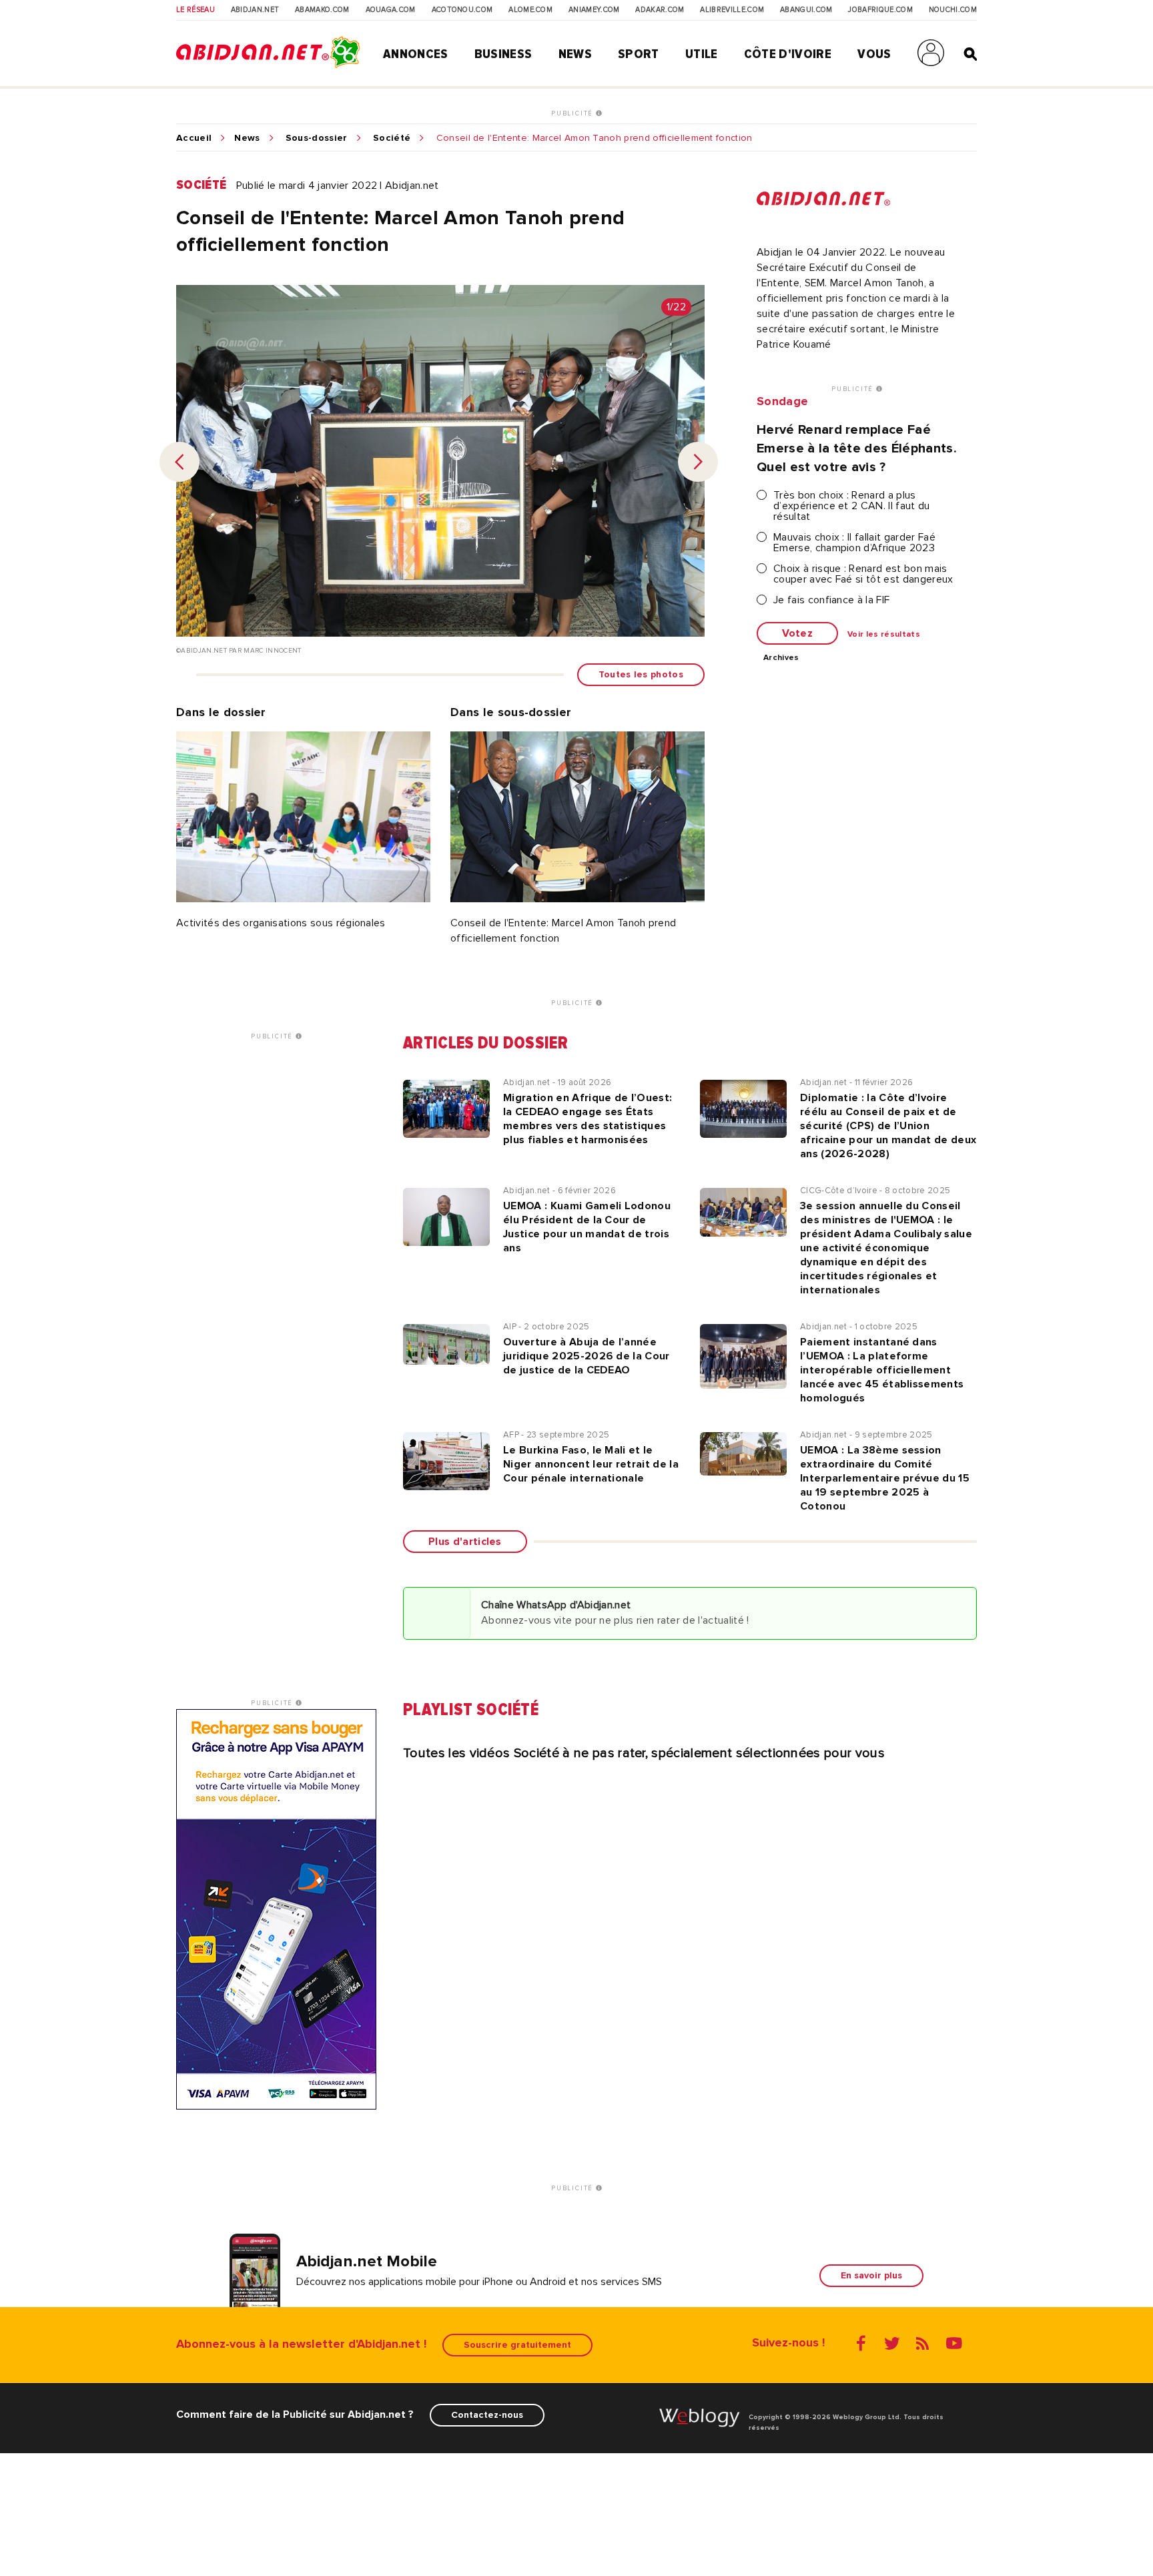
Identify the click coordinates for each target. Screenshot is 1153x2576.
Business (503, 54)
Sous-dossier (317, 138)
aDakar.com (660, 10)
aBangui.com (806, 10)
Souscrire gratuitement (517, 2345)
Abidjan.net (255, 10)
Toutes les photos (641, 674)
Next (698, 462)
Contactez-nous (487, 2415)
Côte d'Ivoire (788, 54)
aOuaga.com (391, 10)
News (575, 54)
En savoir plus (871, 2275)
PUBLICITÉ (573, 113)
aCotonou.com (462, 10)
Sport (639, 54)
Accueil (194, 138)
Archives (781, 658)
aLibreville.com (732, 10)
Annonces (416, 54)
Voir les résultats (884, 635)
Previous (179, 462)
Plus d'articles (465, 1542)
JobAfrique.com (880, 10)
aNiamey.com (594, 10)
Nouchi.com (953, 10)
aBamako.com (322, 10)
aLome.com (530, 10)
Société (392, 138)
